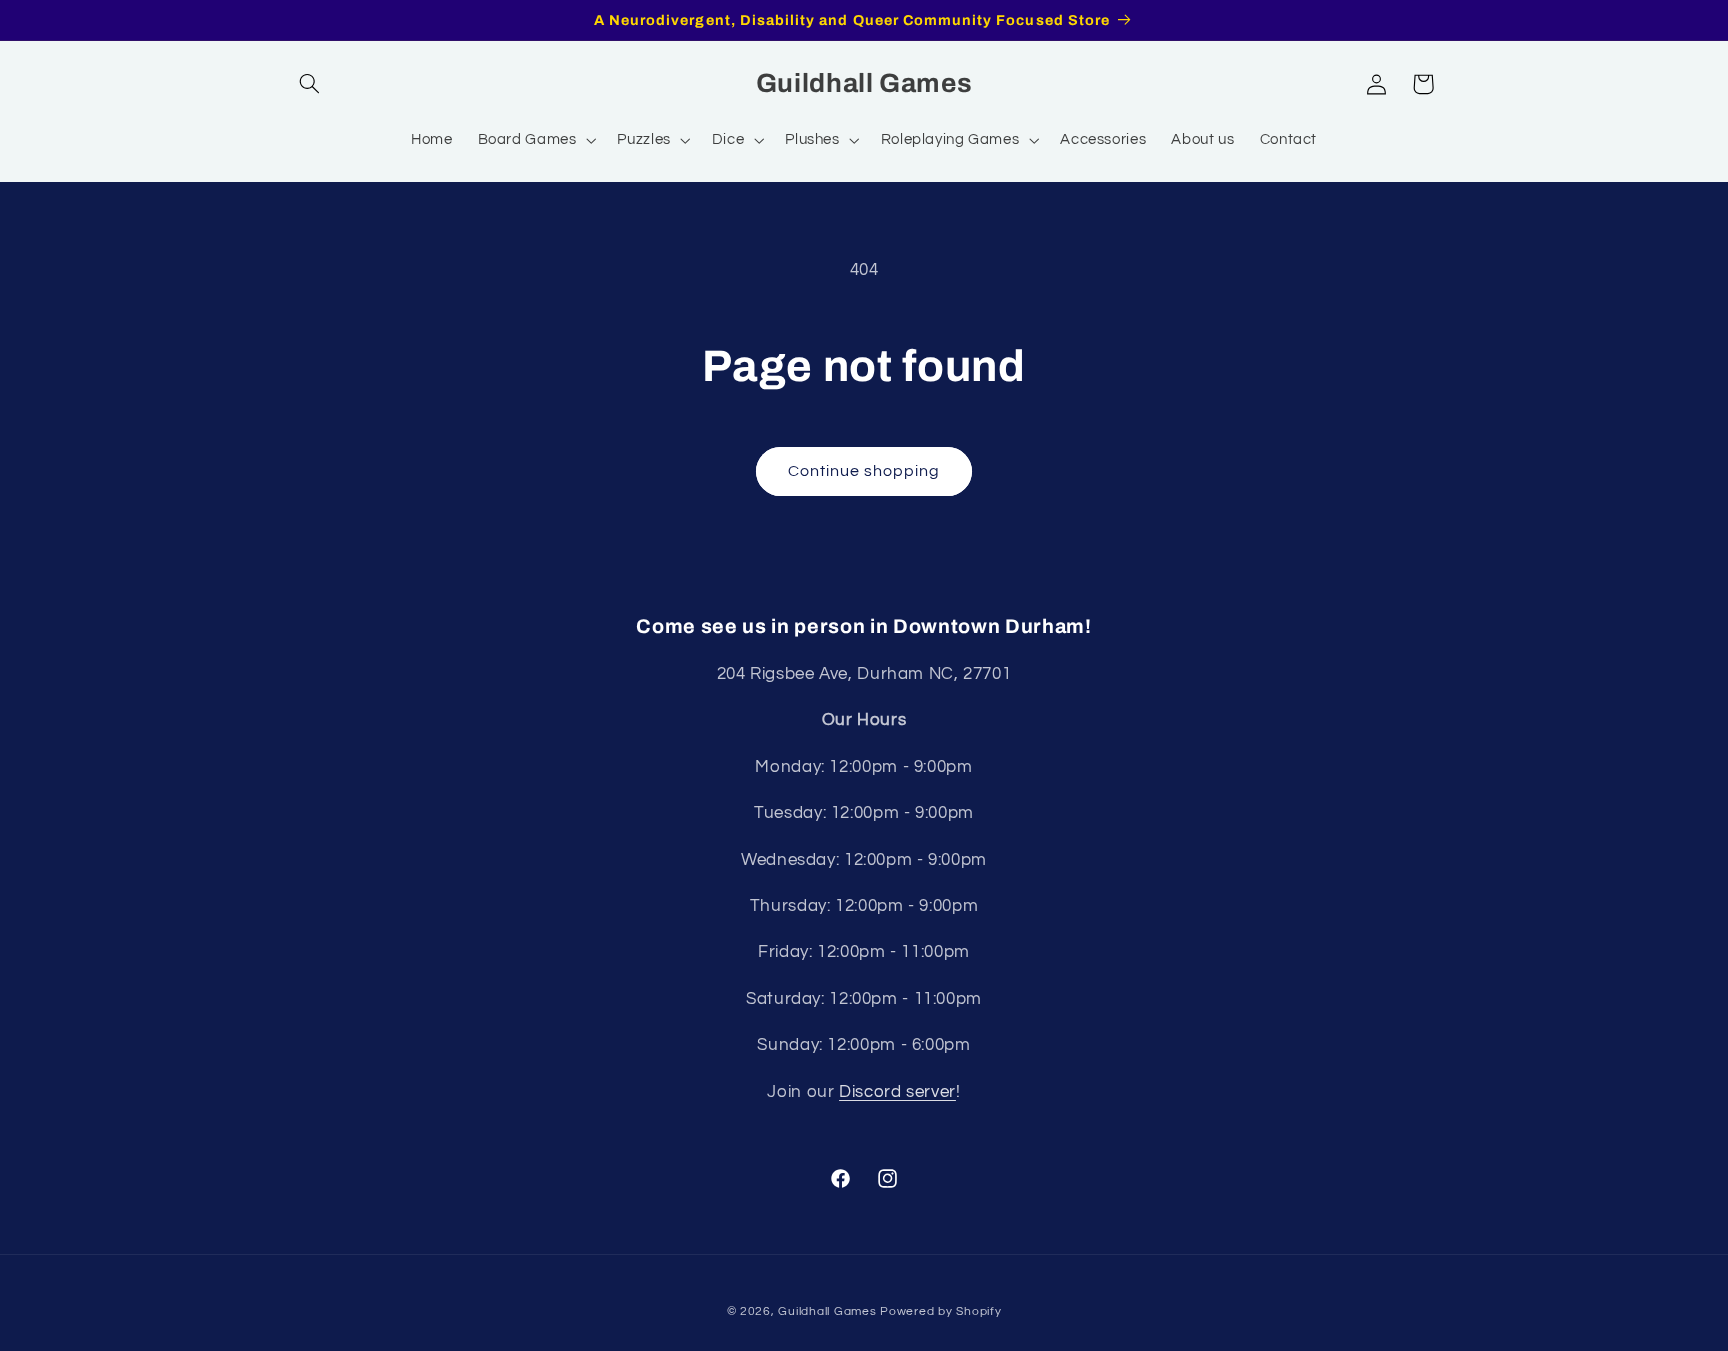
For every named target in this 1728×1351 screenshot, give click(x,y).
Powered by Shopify (940, 1311)
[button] (310, 84)
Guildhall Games (827, 1311)
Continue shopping (864, 471)
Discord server (897, 1092)
